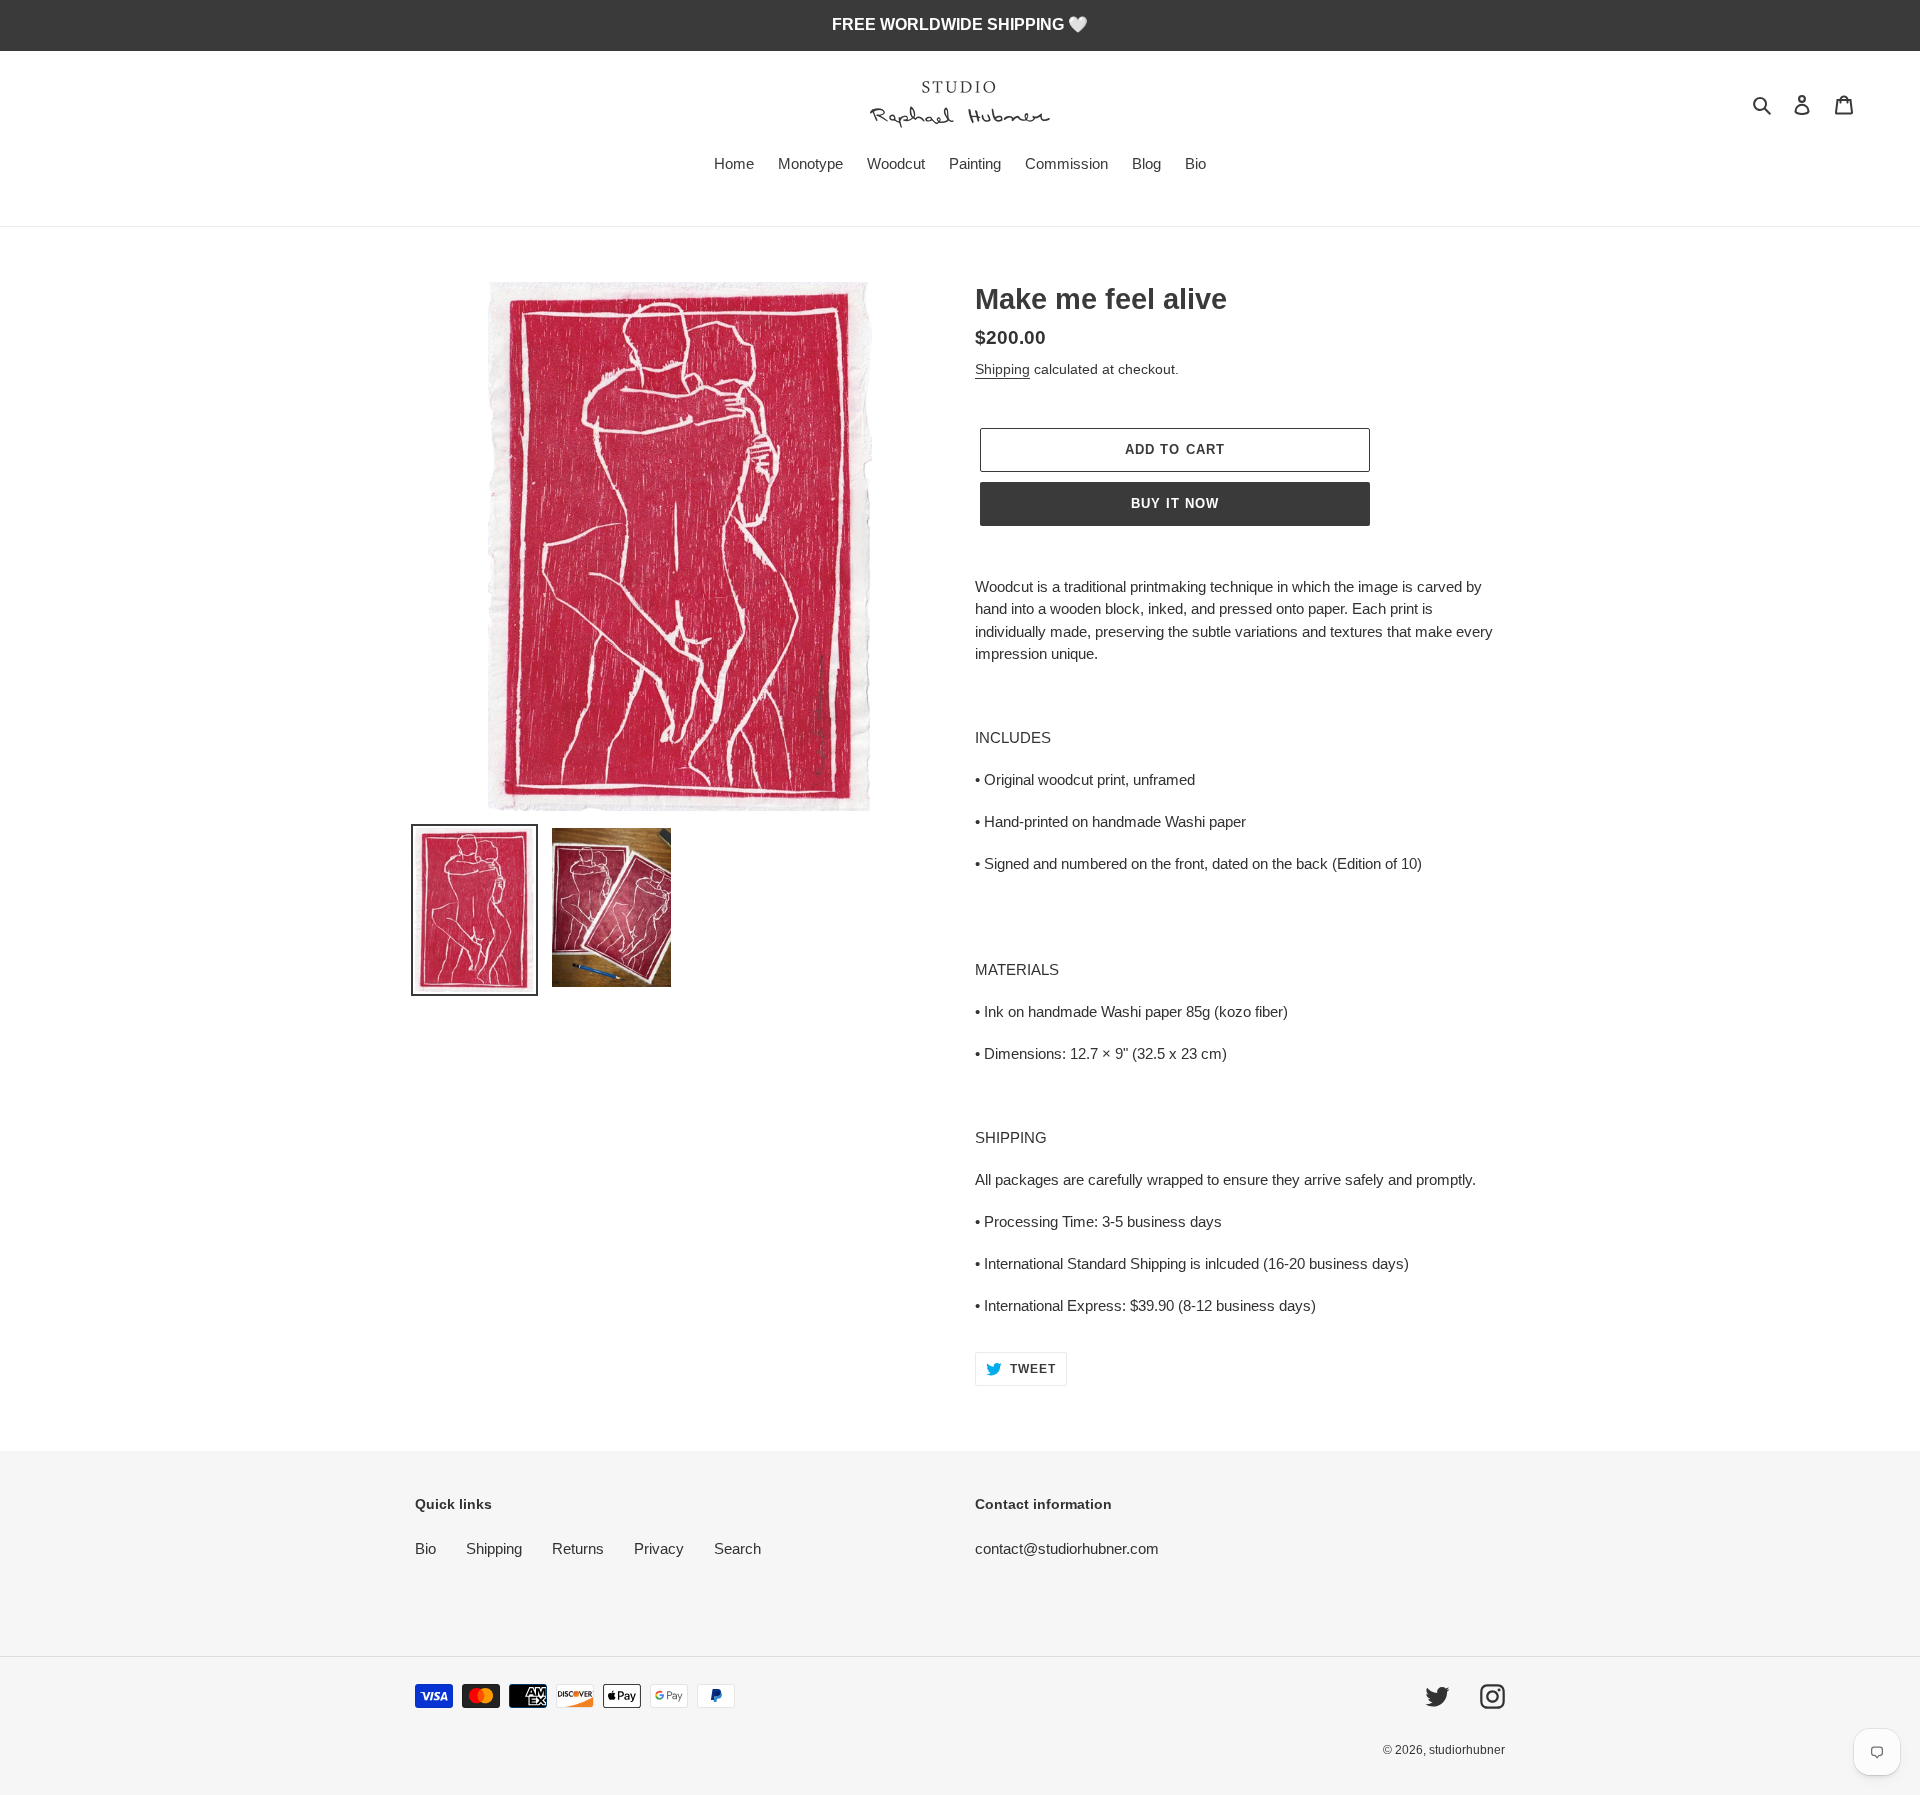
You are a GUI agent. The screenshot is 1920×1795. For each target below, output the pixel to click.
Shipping (1002, 369)
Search (737, 1548)
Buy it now (1175, 503)
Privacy (659, 1548)
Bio (425, 1548)
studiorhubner (1467, 1750)
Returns (578, 1548)
